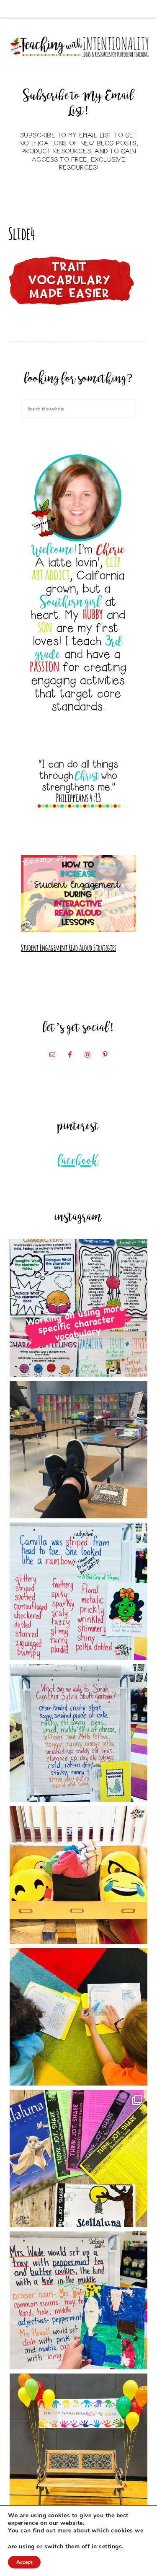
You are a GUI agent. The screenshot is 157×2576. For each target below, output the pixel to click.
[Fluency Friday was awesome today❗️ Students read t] (78, 2017)
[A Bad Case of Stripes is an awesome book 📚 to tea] (78, 1591)
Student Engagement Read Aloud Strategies (68, 947)
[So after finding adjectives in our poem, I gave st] (78, 1733)
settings (110, 2547)
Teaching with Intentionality (79, 47)
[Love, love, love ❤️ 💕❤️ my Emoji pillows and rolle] (78, 1875)
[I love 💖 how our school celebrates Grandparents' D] (78, 2442)
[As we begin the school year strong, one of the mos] (78, 2158)
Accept (24, 2562)
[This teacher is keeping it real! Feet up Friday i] (78, 1450)
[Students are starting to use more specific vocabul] (78, 1307)
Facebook (78, 1161)
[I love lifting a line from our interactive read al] (78, 2300)
